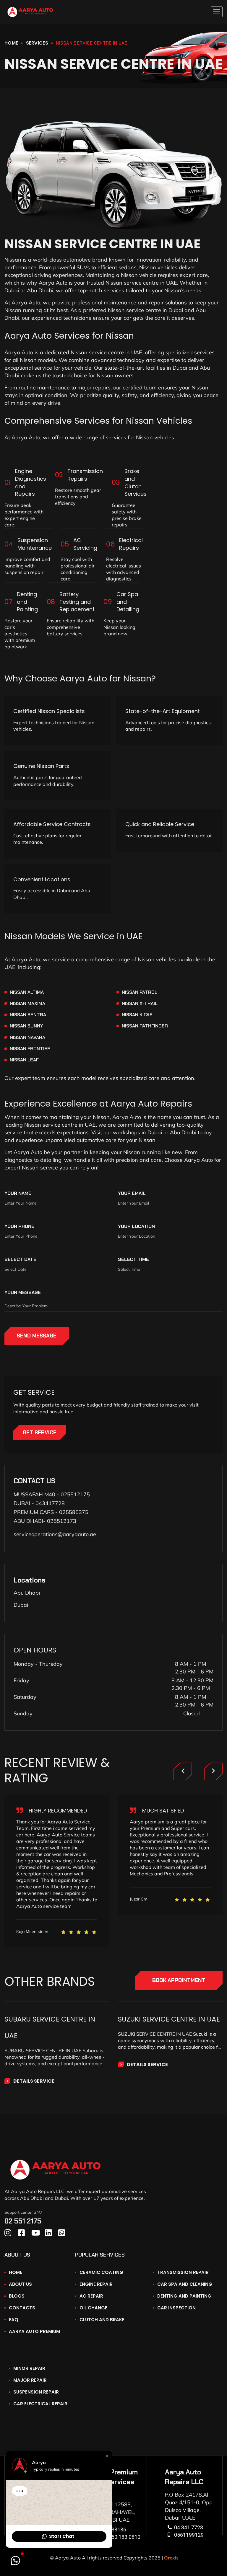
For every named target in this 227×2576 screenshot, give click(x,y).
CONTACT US (34, 1481)
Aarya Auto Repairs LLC (184, 2477)
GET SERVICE (40, 1433)
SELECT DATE (20, 1259)
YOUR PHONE (19, 1226)
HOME (11, 43)
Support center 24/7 (23, 2212)
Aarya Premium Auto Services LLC (113, 2482)
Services (37, 43)
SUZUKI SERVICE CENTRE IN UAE (169, 2019)
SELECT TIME (133, 1259)
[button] (107, 2456)
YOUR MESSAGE (23, 1292)
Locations (30, 1580)
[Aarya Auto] (30, 12)
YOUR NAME (18, 1193)
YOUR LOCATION (136, 1226)
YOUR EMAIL (132, 1193)
